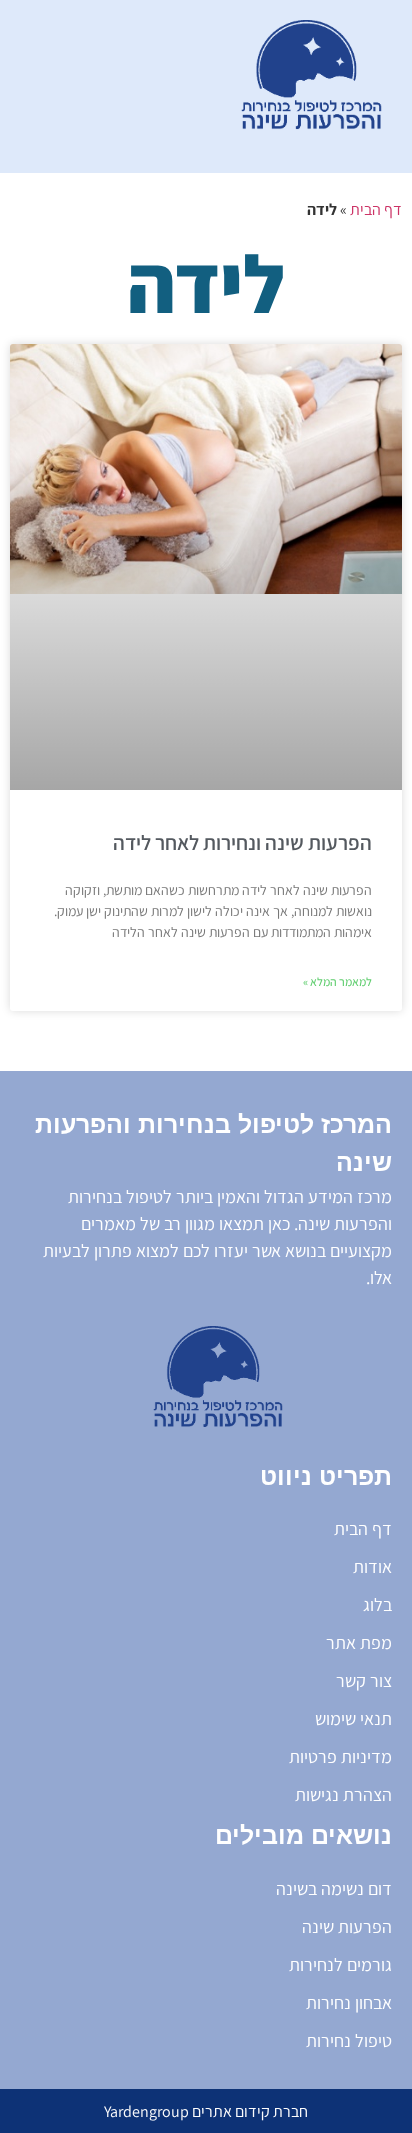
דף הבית (376, 209)
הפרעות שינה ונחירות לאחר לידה (242, 842)
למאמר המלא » (337, 981)
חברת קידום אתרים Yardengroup (206, 2111)
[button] (113, 87)
